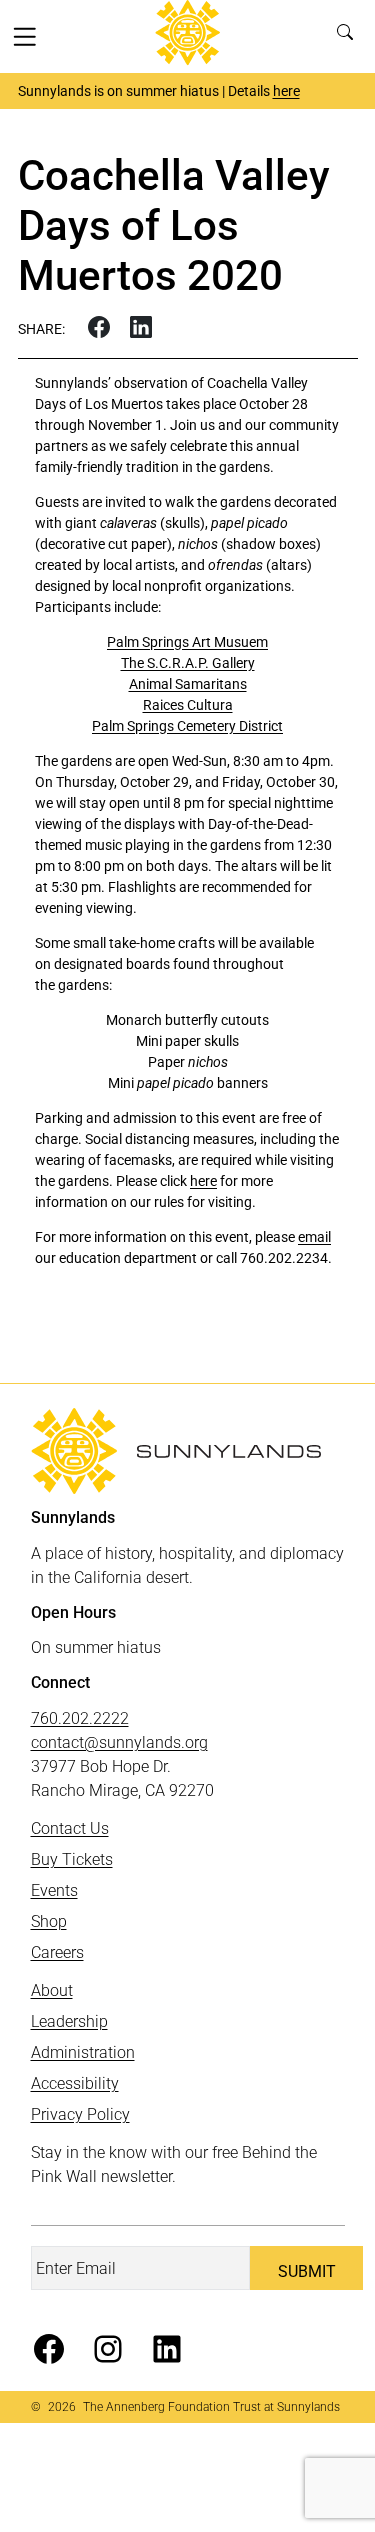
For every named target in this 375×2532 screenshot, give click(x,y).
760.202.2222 (80, 1718)
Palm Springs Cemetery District (187, 726)
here (286, 91)
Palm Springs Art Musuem (187, 642)
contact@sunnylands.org (119, 1742)
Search (349, 36)
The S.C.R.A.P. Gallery (188, 663)
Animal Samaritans (188, 684)
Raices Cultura (188, 705)
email (314, 1237)
